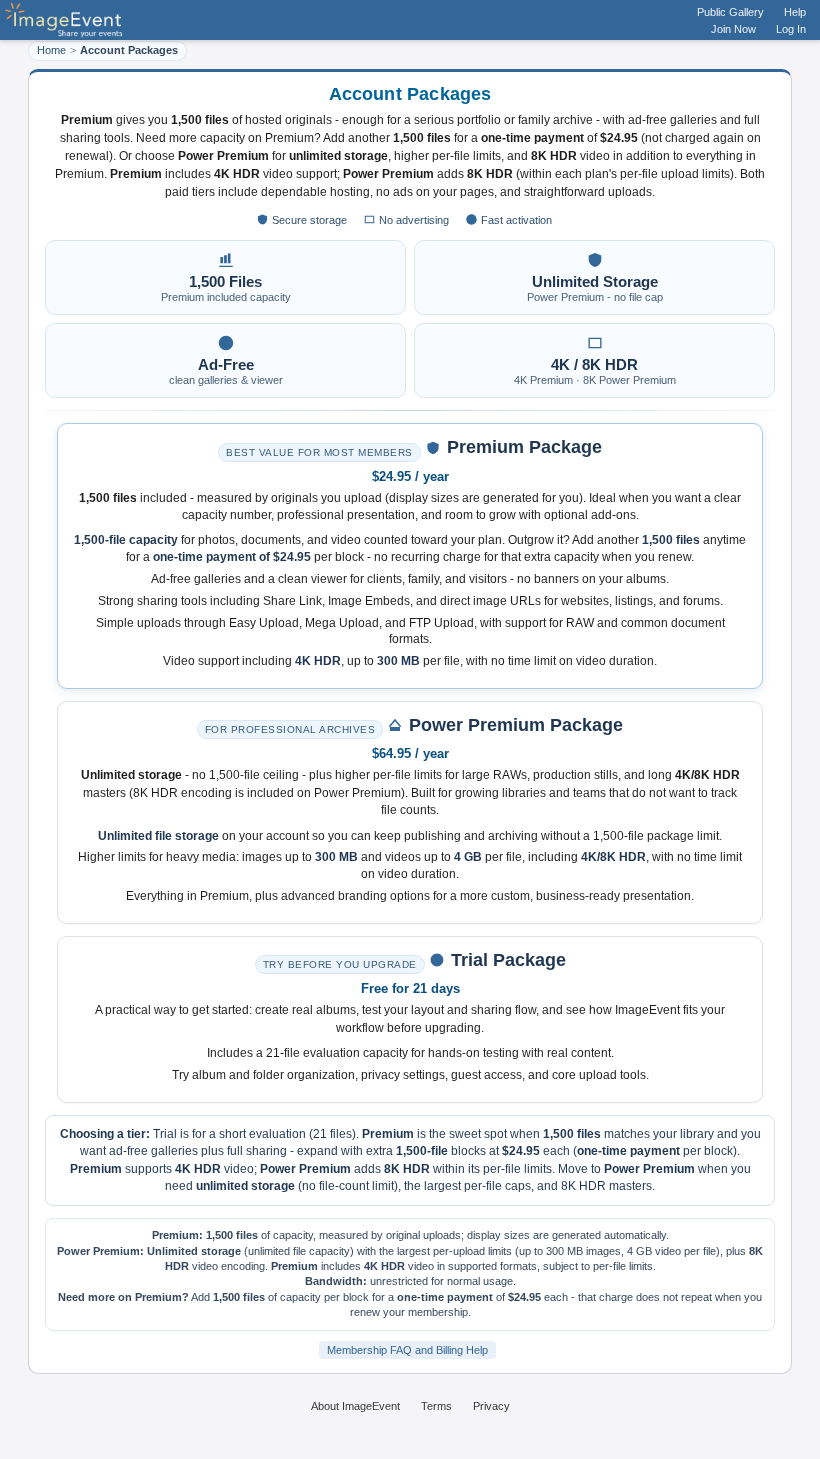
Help (795, 12)
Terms (436, 1406)
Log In (791, 29)
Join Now (733, 29)
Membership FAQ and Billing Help (407, 1350)
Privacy (491, 1406)
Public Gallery (730, 12)
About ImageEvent (355, 1406)
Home (51, 50)
